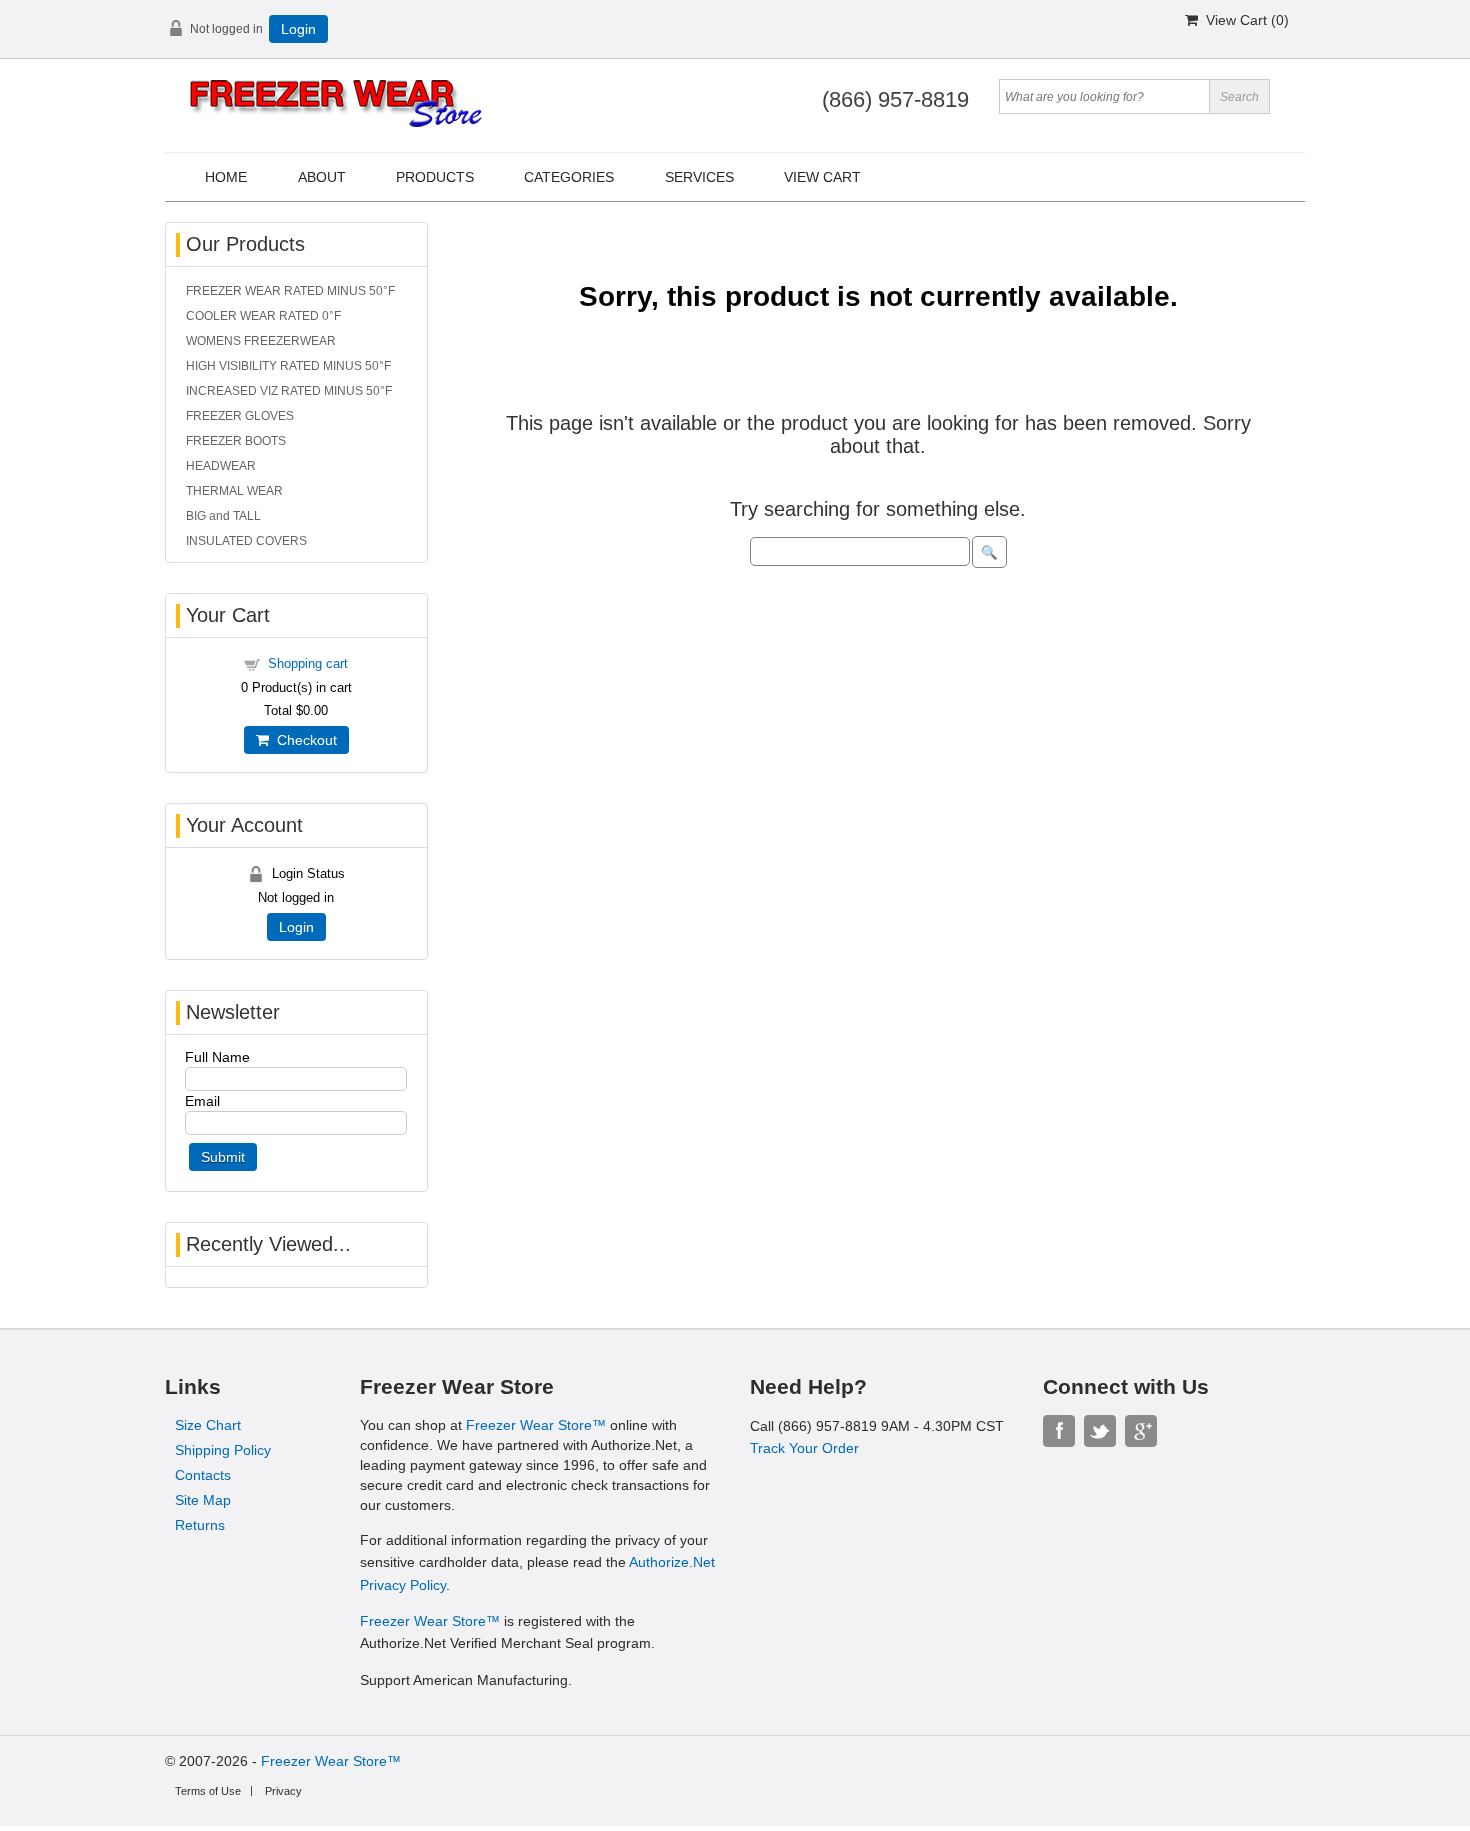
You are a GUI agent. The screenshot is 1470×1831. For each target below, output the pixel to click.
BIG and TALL (223, 516)
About (322, 177)
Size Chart (208, 1425)
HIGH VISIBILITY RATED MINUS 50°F (288, 366)
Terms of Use (208, 1791)
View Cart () (1243, 20)
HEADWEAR (221, 466)
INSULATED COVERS (246, 541)
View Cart (822, 177)
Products (435, 177)
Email (202, 1101)
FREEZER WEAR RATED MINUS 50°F (290, 291)
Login (298, 29)
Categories (569, 177)
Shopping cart (308, 663)
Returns (200, 1525)
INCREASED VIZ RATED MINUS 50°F (289, 391)
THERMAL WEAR (234, 491)
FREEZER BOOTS (236, 441)
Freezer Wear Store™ (536, 1425)
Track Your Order (804, 1448)
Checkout (303, 740)
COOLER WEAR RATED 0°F (263, 316)
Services (699, 177)
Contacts (203, 1475)
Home (226, 177)
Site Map (203, 1500)
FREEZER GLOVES (240, 416)
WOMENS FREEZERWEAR (261, 341)
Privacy (283, 1791)
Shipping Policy (223, 1450)
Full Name (217, 1057)
